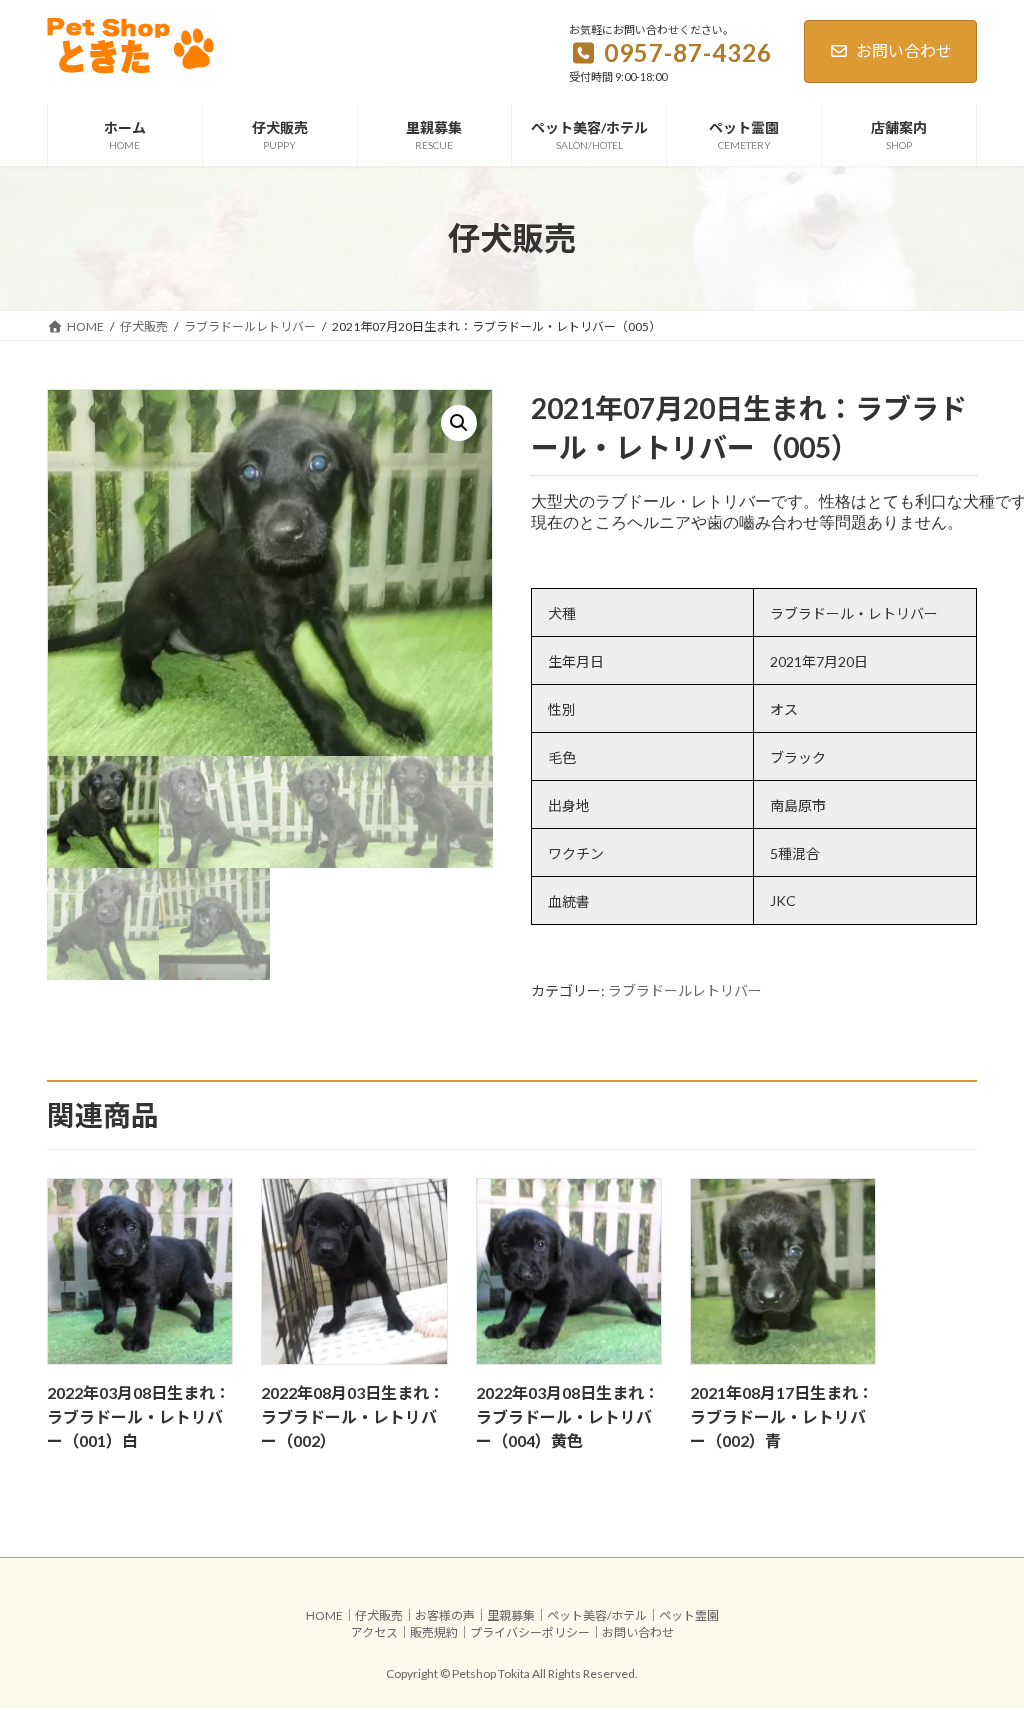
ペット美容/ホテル (597, 1615)
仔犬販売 (379, 1615)
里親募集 (511, 1615)
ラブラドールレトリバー (685, 990)
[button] (459, 423)
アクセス (374, 1632)
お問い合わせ (904, 50)
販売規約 (434, 1632)
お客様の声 (445, 1615)
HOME (324, 1615)
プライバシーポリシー (530, 1632)
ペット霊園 (689, 1615)
